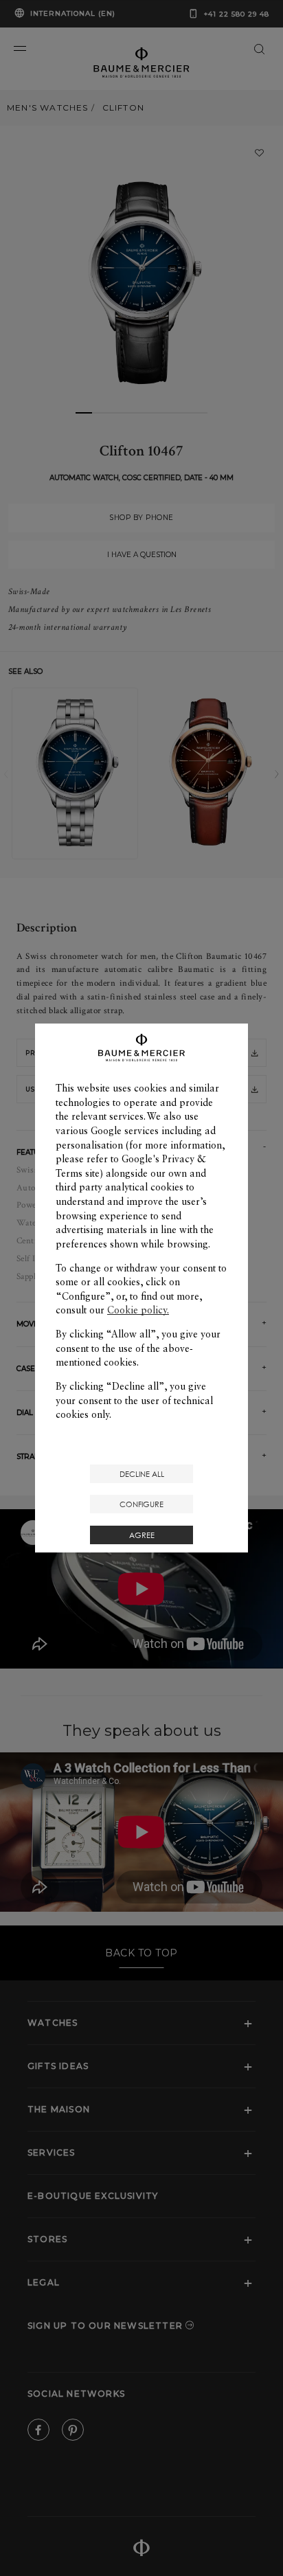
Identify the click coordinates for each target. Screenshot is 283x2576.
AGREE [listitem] (142, 1535)
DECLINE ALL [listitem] (142, 1474)
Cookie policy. (138, 1310)
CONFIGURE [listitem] (141, 1504)
